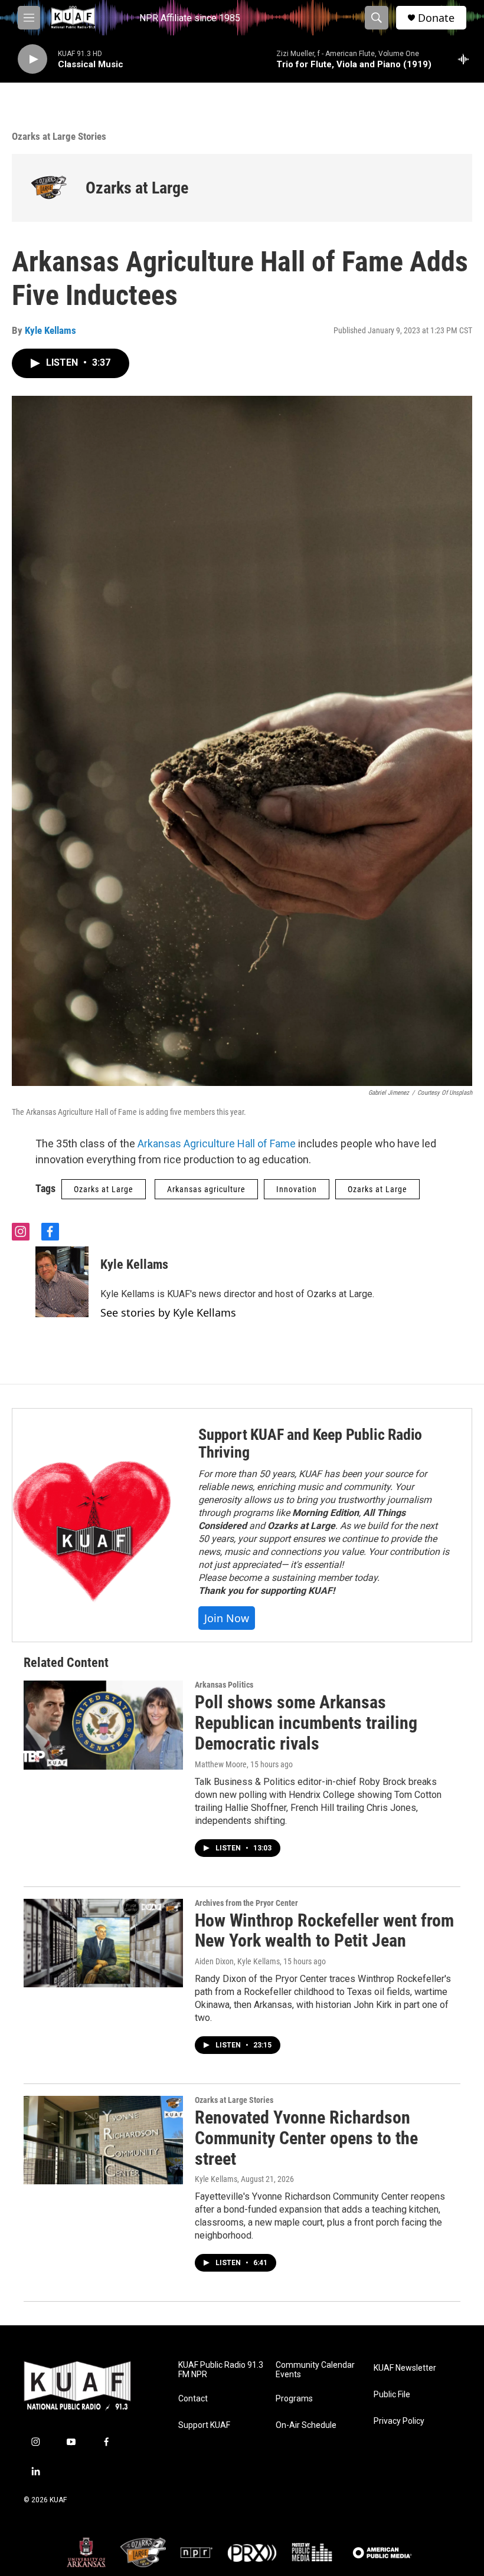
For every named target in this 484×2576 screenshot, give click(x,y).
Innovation (297, 1189)
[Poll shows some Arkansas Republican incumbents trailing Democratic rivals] (103, 1725)
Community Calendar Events (315, 2370)
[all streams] (467, 59)
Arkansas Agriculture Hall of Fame (217, 1143)
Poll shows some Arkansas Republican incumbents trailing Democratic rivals (306, 1723)
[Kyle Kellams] (62, 1282)
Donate (436, 18)
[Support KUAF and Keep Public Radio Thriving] (94, 1525)
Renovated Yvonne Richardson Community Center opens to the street (306, 2138)
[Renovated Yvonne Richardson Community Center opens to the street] (103, 2140)
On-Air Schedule (306, 2425)
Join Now (227, 1618)
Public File (392, 2395)
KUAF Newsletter (405, 2368)
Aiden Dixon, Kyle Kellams (237, 1961)
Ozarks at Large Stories (59, 136)
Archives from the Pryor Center (246, 1903)
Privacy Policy (399, 2421)
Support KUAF (204, 2425)
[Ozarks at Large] (49, 188)
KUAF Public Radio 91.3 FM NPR (221, 2370)
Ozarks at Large (137, 188)
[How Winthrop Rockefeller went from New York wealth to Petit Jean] (103, 1943)
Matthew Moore (221, 1764)
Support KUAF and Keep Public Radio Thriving (310, 1443)
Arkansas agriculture (206, 1189)
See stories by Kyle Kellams (168, 1312)
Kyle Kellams (50, 330)
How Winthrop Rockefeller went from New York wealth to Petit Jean (324, 1931)
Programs (294, 2399)
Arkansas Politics (224, 1685)
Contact (193, 2399)
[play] (32, 59)
